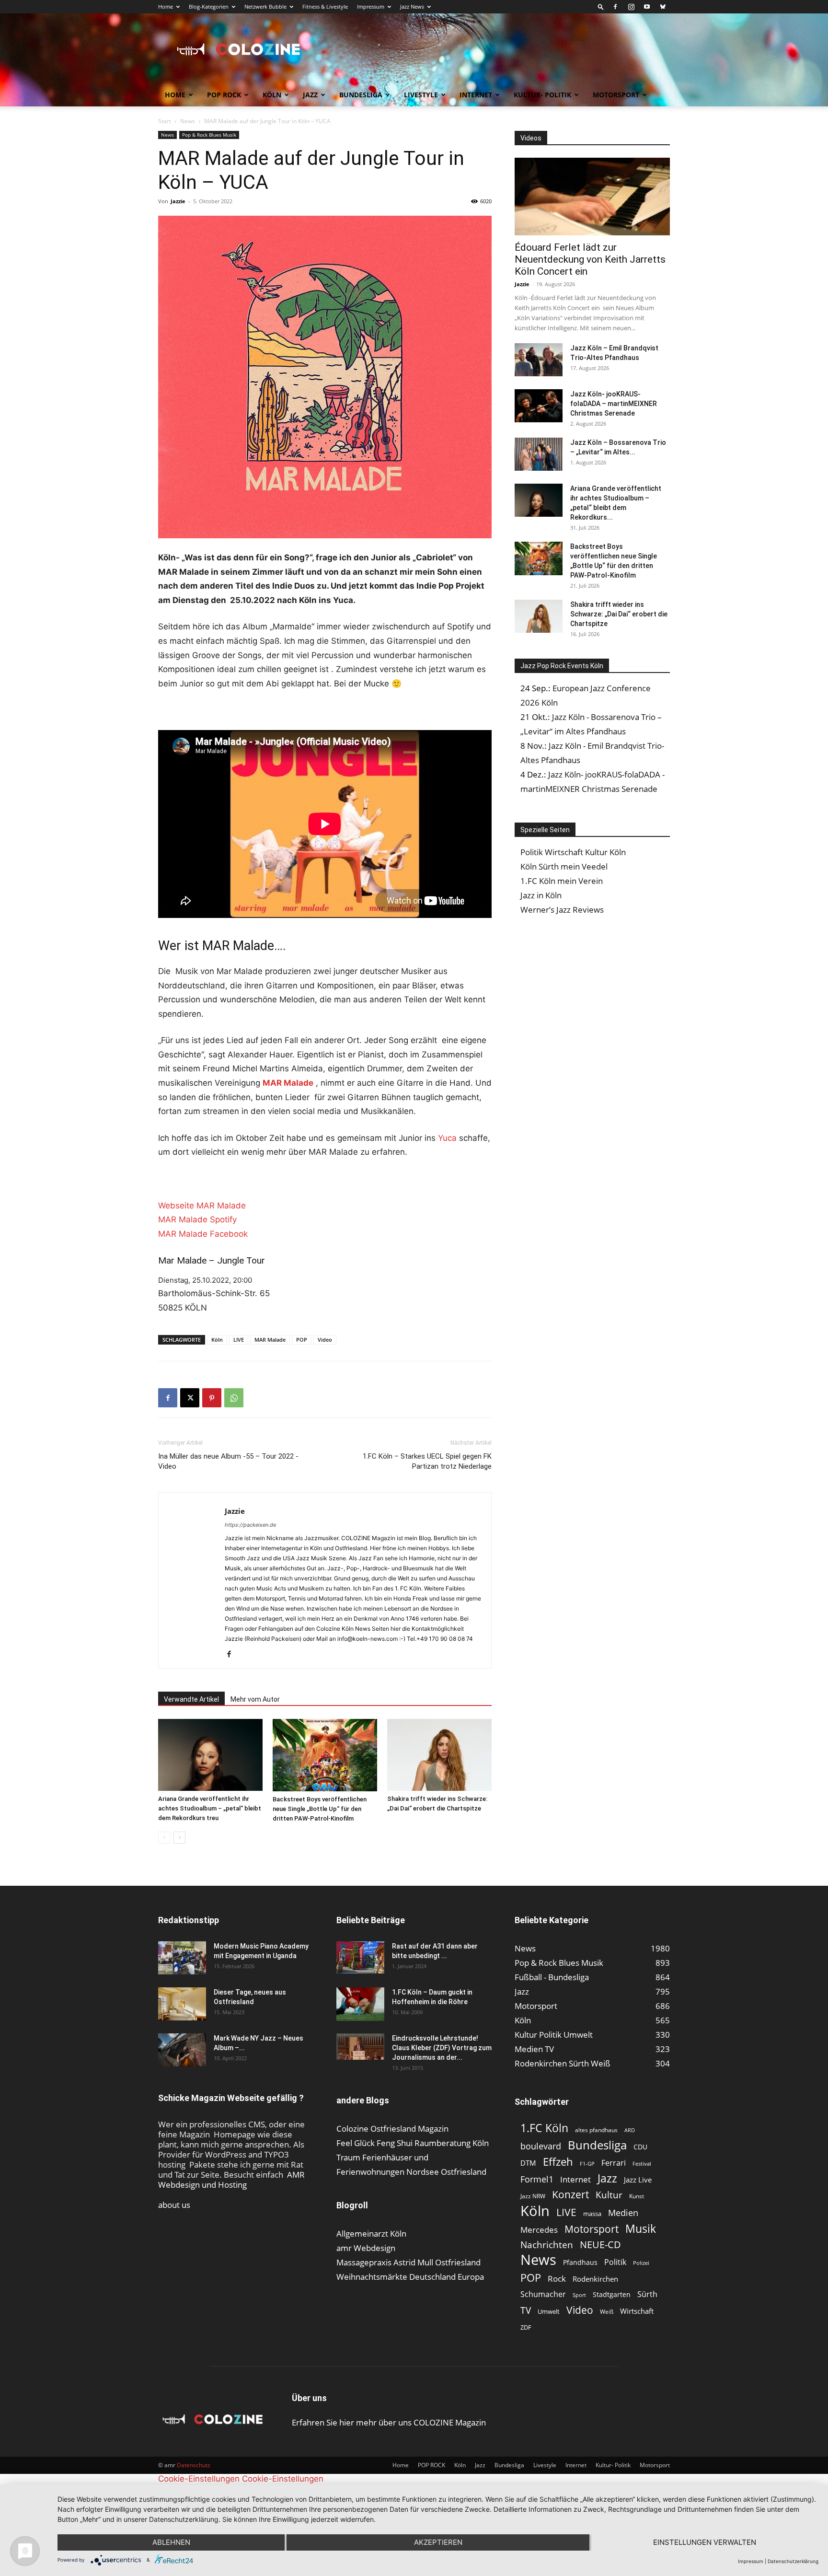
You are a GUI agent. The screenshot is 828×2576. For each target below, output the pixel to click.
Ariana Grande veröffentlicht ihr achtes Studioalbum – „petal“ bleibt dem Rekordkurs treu (210, 1808)
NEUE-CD (600, 2245)
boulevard (541, 2146)
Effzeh (558, 2162)
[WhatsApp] (234, 1398)
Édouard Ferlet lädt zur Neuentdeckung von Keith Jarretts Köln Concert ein (590, 259)
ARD (630, 2130)
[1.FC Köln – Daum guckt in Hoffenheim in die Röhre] (360, 2004)
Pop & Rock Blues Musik (209, 135)
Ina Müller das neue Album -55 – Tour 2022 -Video (228, 1461)
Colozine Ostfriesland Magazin (392, 2129)
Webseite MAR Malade (202, 1206)
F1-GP (587, 2164)
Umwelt (549, 2311)
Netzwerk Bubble (265, 6)
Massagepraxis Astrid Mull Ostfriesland (408, 2262)
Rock (557, 2279)
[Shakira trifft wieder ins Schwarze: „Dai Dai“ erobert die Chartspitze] (439, 1755)
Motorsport (616, 95)
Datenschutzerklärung (793, 2561)
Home (166, 6)
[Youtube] (647, 7)
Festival (642, 2164)
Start (165, 121)
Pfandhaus (580, 2262)
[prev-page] (164, 1838)
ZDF (526, 2327)
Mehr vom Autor (255, 1699)
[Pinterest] (212, 1398)
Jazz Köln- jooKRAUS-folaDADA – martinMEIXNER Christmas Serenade (614, 404)
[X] (190, 1398)
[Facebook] (615, 7)
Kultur (609, 2195)
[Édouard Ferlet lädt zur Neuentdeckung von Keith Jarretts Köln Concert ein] (592, 197)
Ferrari (614, 2163)
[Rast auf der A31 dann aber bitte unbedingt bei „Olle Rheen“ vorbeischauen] (360, 1957)
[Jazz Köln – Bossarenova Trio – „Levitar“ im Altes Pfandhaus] (539, 454)
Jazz (310, 95)
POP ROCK (224, 95)
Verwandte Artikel (191, 1699)
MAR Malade (270, 1340)
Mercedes (539, 2230)
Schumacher (543, 2294)
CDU (640, 2147)
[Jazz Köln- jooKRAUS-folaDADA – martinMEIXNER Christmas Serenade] (539, 406)
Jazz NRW (533, 2196)
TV (526, 2310)
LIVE (239, 1340)
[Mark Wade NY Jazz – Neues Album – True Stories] (182, 2050)
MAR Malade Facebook (203, 1234)
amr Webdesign (366, 2248)
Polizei (641, 2263)
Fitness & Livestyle (325, 6)
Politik (615, 2262)
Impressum (371, 6)
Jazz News (412, 6)
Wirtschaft (637, 2311)
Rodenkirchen (595, 2279)
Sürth (647, 2294)
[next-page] (179, 1838)
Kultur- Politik (542, 95)
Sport (579, 2295)
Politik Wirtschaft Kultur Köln (573, 852)
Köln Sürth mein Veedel (564, 866)
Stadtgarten (612, 2294)
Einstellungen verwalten (705, 2542)
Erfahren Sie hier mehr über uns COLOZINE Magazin (389, 2422)
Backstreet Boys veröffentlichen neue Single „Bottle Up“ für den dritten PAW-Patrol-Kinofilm (320, 1809)
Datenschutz (194, 2465)
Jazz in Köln (541, 895)
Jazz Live (638, 2180)
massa (592, 2214)
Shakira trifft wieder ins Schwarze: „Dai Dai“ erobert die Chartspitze (619, 614)
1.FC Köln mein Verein (562, 881)
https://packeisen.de (250, 1525)
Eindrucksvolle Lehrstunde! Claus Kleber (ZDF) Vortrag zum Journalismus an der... (442, 2048)
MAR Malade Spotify (197, 1219)
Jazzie (178, 201)
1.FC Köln (544, 2128)
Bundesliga (361, 95)
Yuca (447, 1138)
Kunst (637, 2196)
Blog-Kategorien (209, 6)
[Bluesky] (663, 7)
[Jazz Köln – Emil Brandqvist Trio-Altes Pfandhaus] (539, 360)
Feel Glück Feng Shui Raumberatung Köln (413, 2143)
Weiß (607, 2312)
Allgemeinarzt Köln (371, 2234)
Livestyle (421, 95)
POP (302, 1340)
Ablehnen (171, 2542)
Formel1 (537, 2179)
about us (174, 2205)
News (188, 121)
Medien (623, 2213)
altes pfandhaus (596, 2130)
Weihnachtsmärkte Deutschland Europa (410, 2277)
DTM (528, 2163)
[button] (601, 6)
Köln (272, 95)
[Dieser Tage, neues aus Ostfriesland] (182, 2004)
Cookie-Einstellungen (199, 2479)
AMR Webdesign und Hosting (231, 2180)
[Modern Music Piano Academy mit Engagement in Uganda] (182, 1958)
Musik (641, 2229)
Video (325, 1340)
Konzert (570, 2195)
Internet (476, 95)
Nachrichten (547, 2245)
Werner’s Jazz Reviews (562, 910)
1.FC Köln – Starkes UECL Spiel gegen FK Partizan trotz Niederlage (427, 1461)
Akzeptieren (438, 2542)
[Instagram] (631, 7)
